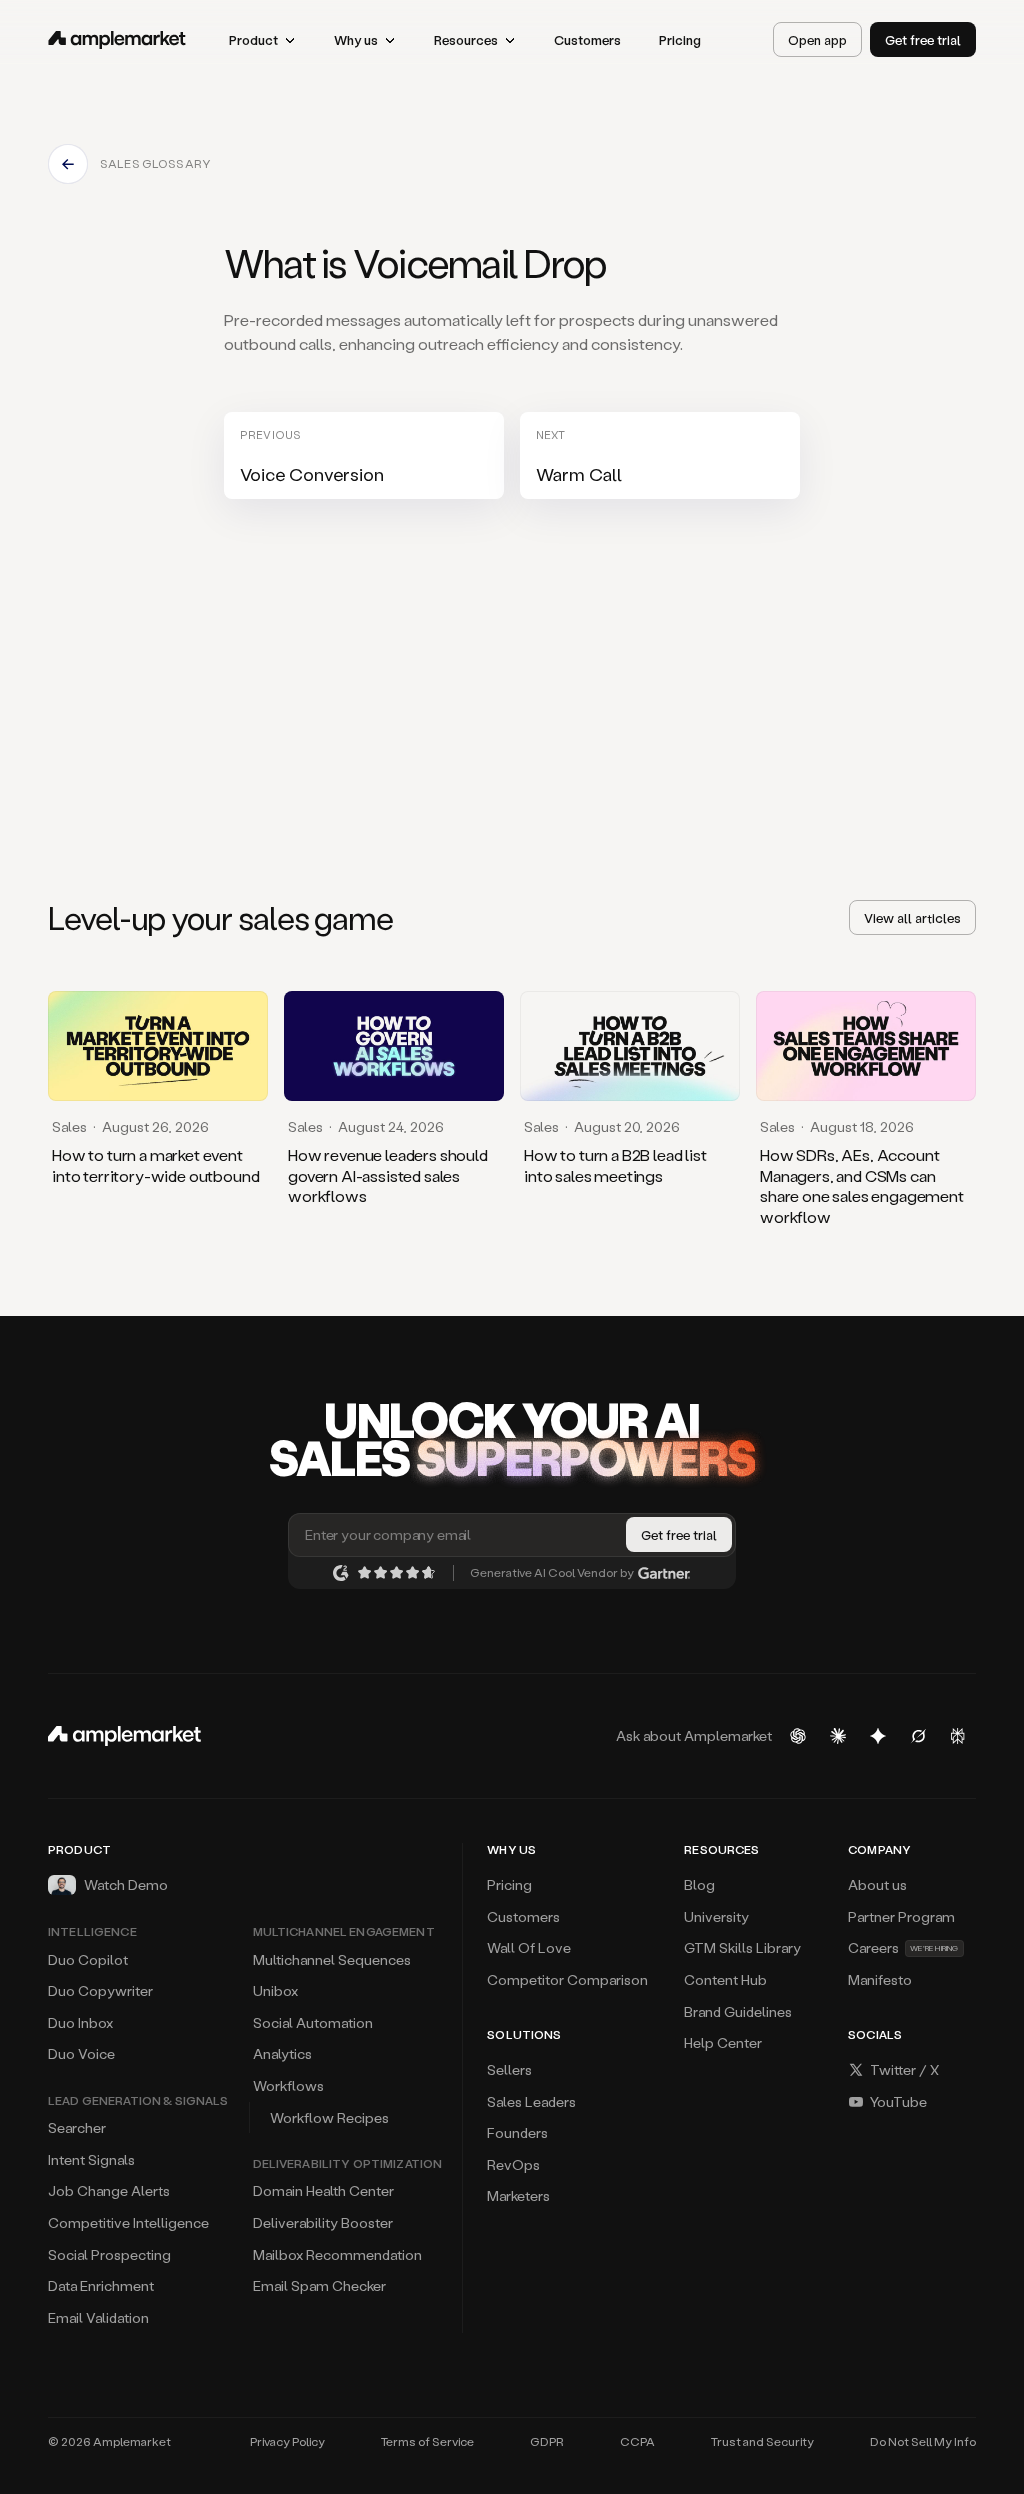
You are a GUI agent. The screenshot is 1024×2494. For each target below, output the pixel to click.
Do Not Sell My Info (923, 2441)
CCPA (637, 2441)
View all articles (912, 917)
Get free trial (923, 39)
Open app (817, 39)
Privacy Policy (287, 2441)
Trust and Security (762, 2441)
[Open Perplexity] (958, 1736)
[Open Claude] (838, 1736)
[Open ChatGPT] (798, 1736)
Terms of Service (427, 2441)
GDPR (547, 2441)
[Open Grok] (918, 1736)
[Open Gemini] (878, 1736)
